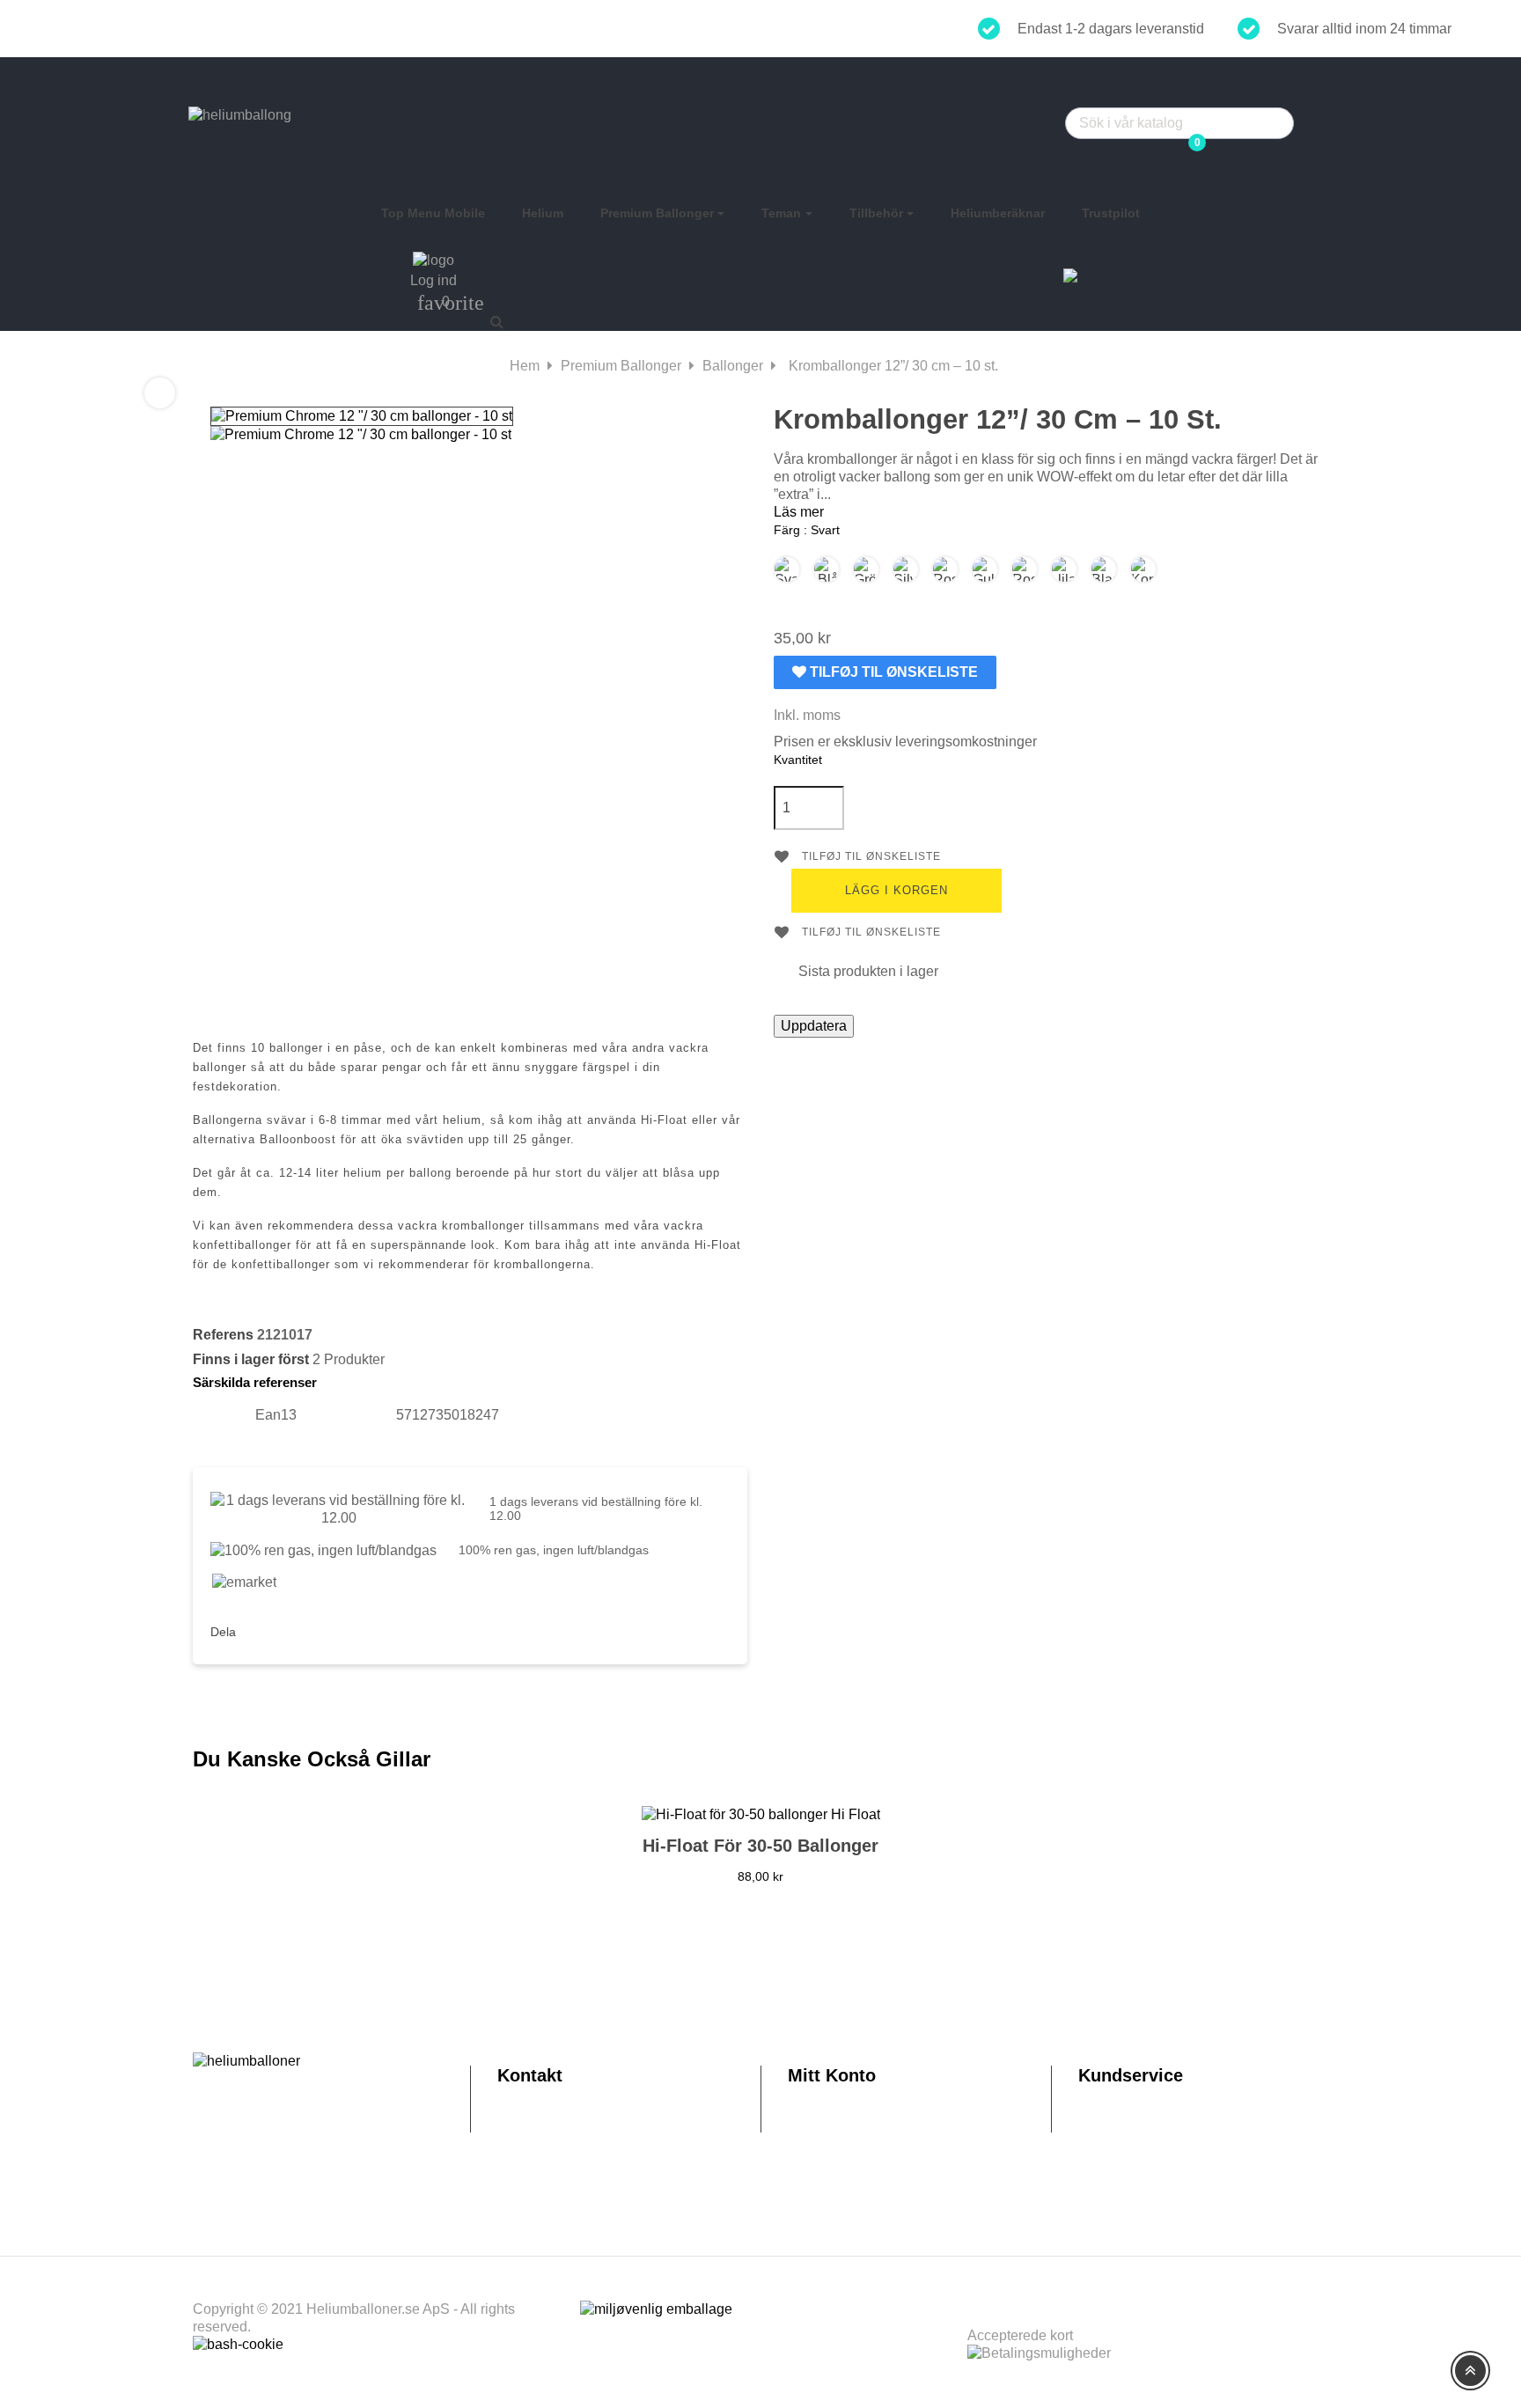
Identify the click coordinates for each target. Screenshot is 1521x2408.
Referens (223, 1335)
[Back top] (1470, 2371)
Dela (262, 1629)
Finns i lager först (251, 1359)
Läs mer (799, 512)
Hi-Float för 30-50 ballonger (760, 1846)
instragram (302, 1629)
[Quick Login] (1175, 97)
